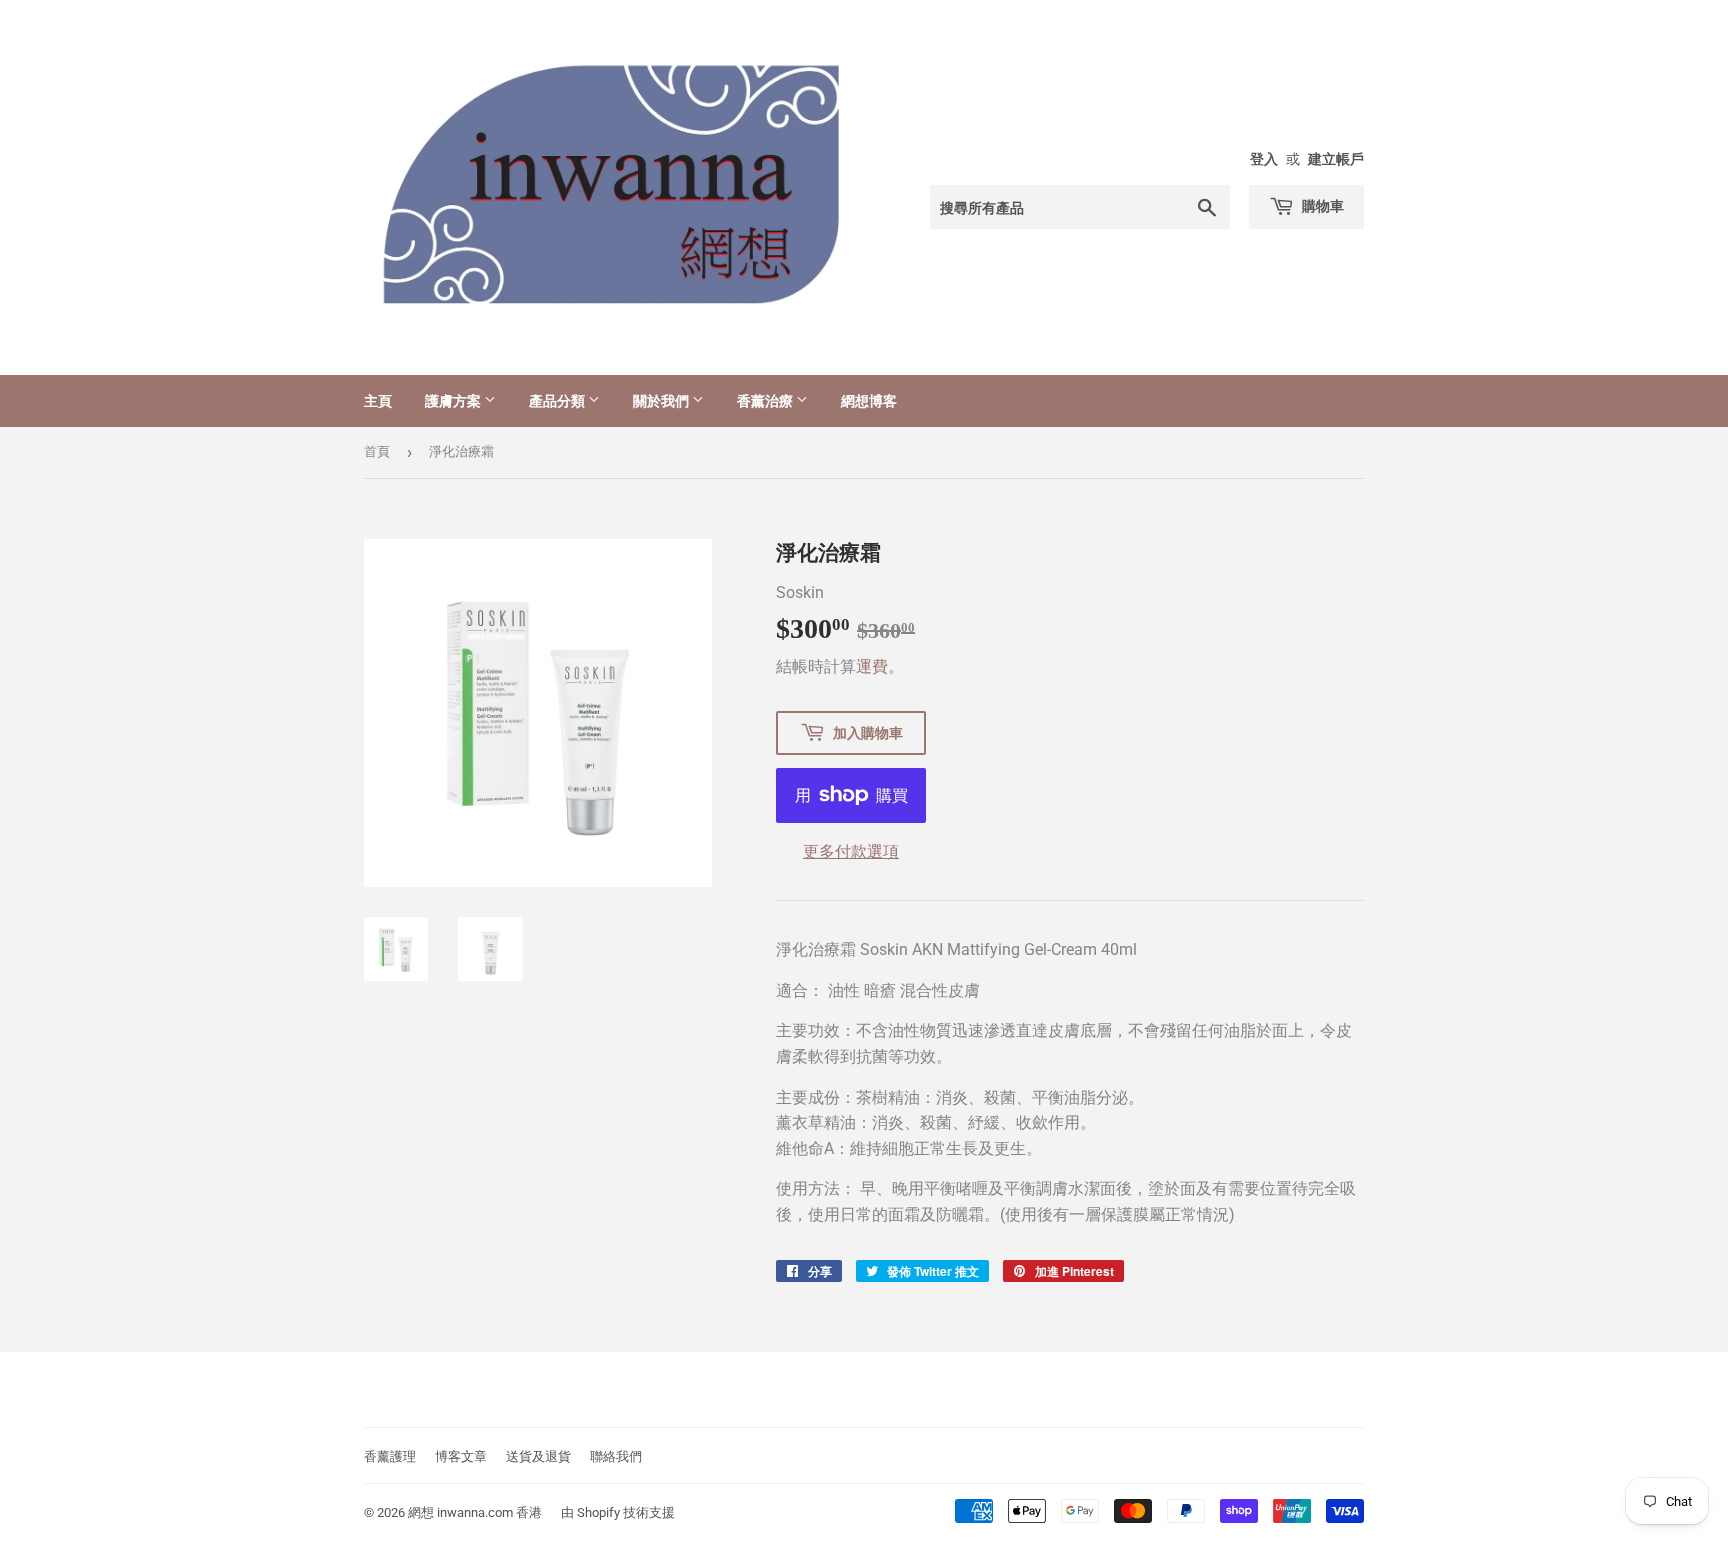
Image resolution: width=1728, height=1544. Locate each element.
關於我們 (662, 400)
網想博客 (869, 400)
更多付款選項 (851, 851)
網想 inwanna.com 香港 (475, 1512)
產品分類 (558, 400)
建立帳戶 (1336, 159)
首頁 (377, 451)
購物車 (1321, 205)
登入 (1264, 159)
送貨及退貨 (538, 1456)
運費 (872, 666)
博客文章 (461, 1456)
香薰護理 (390, 1456)
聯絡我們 (616, 1456)
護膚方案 (454, 400)
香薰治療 (766, 400)
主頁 (378, 400)
